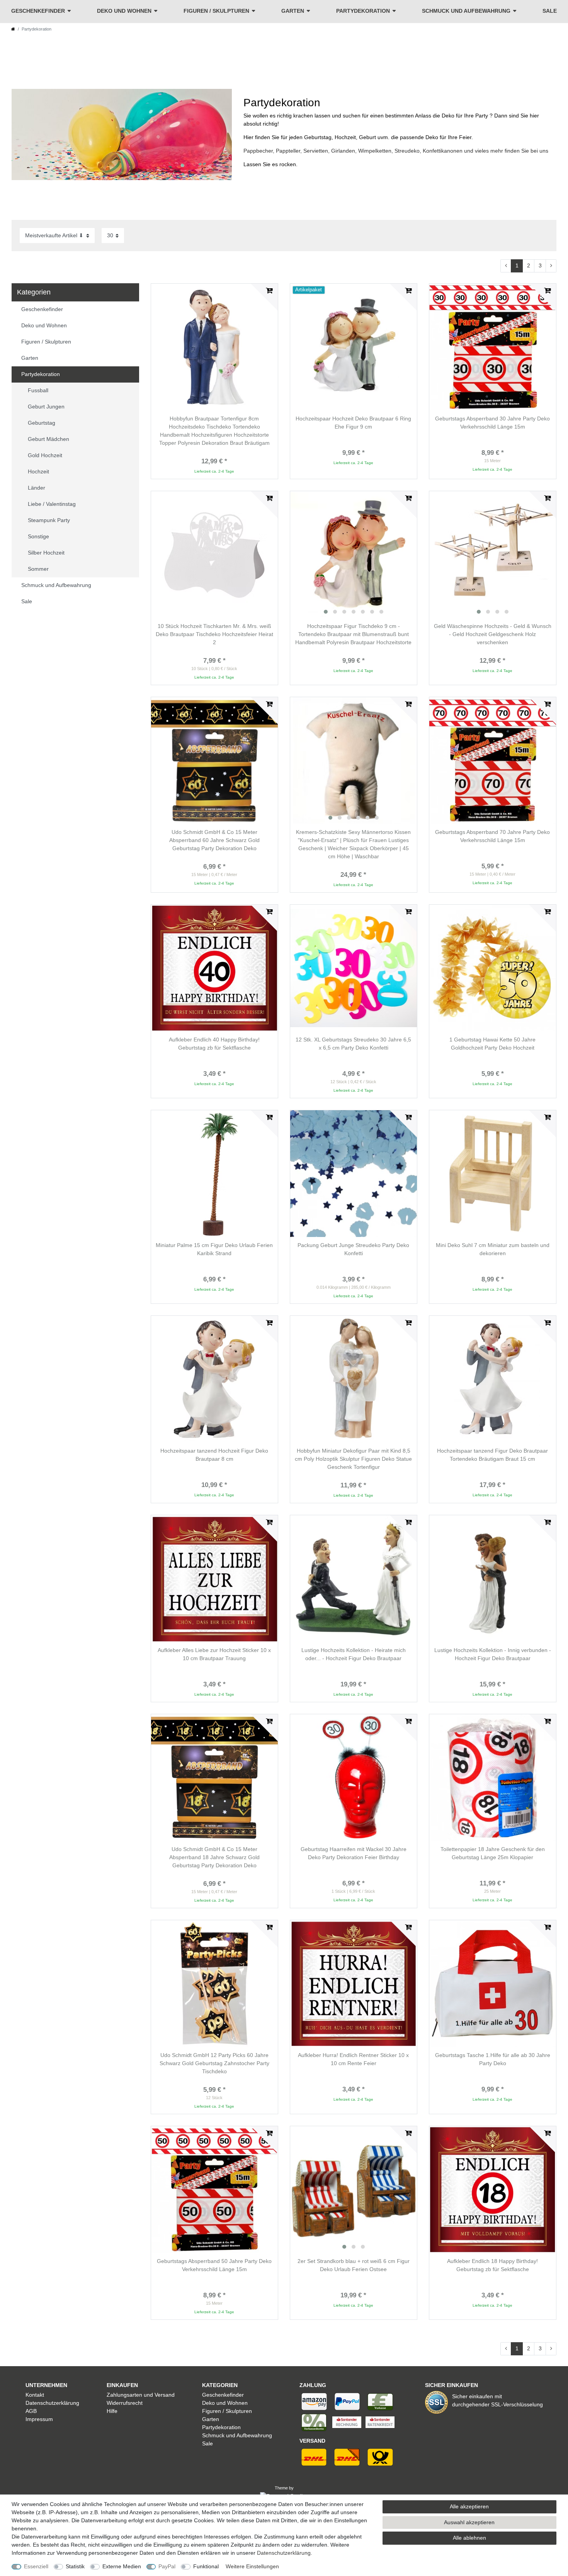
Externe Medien (122, 2566)
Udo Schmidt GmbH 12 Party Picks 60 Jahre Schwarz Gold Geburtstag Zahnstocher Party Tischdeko (214, 2063)
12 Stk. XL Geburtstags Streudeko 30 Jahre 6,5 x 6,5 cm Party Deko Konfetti (353, 1044)
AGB (31, 2411)
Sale (550, 11)
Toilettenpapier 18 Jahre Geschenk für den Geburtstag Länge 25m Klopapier (493, 1853)
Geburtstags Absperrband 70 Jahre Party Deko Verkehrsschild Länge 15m (492, 836)
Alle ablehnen (469, 2538)
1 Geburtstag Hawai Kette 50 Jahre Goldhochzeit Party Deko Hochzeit (492, 1044)
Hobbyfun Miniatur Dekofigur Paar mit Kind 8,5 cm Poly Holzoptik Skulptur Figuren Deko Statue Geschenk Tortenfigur (353, 1459)
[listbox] (354, 555)
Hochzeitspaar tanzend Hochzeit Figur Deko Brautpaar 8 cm (214, 1455)
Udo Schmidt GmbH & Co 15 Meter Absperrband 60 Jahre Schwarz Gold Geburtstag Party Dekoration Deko (214, 840)
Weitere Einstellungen (252, 2566)
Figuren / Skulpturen (216, 11)
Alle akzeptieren (469, 2506)
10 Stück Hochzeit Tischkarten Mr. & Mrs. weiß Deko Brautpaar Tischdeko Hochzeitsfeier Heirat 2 (214, 634)
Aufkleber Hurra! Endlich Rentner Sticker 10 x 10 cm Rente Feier (353, 2059)
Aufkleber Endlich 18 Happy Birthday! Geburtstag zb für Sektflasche (492, 2265)
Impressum (39, 2419)
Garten (293, 11)
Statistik (75, 2566)
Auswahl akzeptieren (469, 2522)
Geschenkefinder (38, 11)
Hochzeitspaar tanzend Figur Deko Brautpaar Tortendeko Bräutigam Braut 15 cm (492, 1455)
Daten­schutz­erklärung (284, 2553)
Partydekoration (363, 11)
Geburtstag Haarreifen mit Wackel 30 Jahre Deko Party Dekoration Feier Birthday (354, 1853)
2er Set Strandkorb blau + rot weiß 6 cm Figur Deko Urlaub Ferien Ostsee (354, 2265)
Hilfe (112, 2411)
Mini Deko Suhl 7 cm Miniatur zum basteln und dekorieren (493, 1249)
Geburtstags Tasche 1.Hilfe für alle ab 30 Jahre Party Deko (493, 2059)
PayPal (167, 2566)
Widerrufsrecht (125, 2403)
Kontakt (35, 2395)
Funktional (206, 2566)
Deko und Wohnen (124, 11)
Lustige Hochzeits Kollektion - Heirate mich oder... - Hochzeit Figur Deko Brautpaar (354, 1654)
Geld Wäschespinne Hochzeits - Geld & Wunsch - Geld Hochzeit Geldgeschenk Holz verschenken (493, 634)
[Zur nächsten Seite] (551, 266)
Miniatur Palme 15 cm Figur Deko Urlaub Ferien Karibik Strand (214, 1249)
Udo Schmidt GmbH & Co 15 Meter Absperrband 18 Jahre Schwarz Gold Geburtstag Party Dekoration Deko (214, 1857)
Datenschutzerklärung (52, 2403)
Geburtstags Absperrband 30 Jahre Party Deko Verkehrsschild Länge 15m (492, 423)
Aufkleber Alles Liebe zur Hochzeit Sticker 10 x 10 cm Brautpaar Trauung (214, 1654)
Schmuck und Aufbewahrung (466, 11)
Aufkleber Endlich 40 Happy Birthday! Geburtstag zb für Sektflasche (214, 1044)
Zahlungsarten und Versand (141, 2395)
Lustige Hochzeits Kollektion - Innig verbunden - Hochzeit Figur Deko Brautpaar (493, 1654)
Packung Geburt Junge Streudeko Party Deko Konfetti (353, 1249)
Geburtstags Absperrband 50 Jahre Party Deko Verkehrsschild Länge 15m (214, 2265)
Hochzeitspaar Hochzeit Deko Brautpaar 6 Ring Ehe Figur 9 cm (353, 423)
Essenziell (36, 2566)
